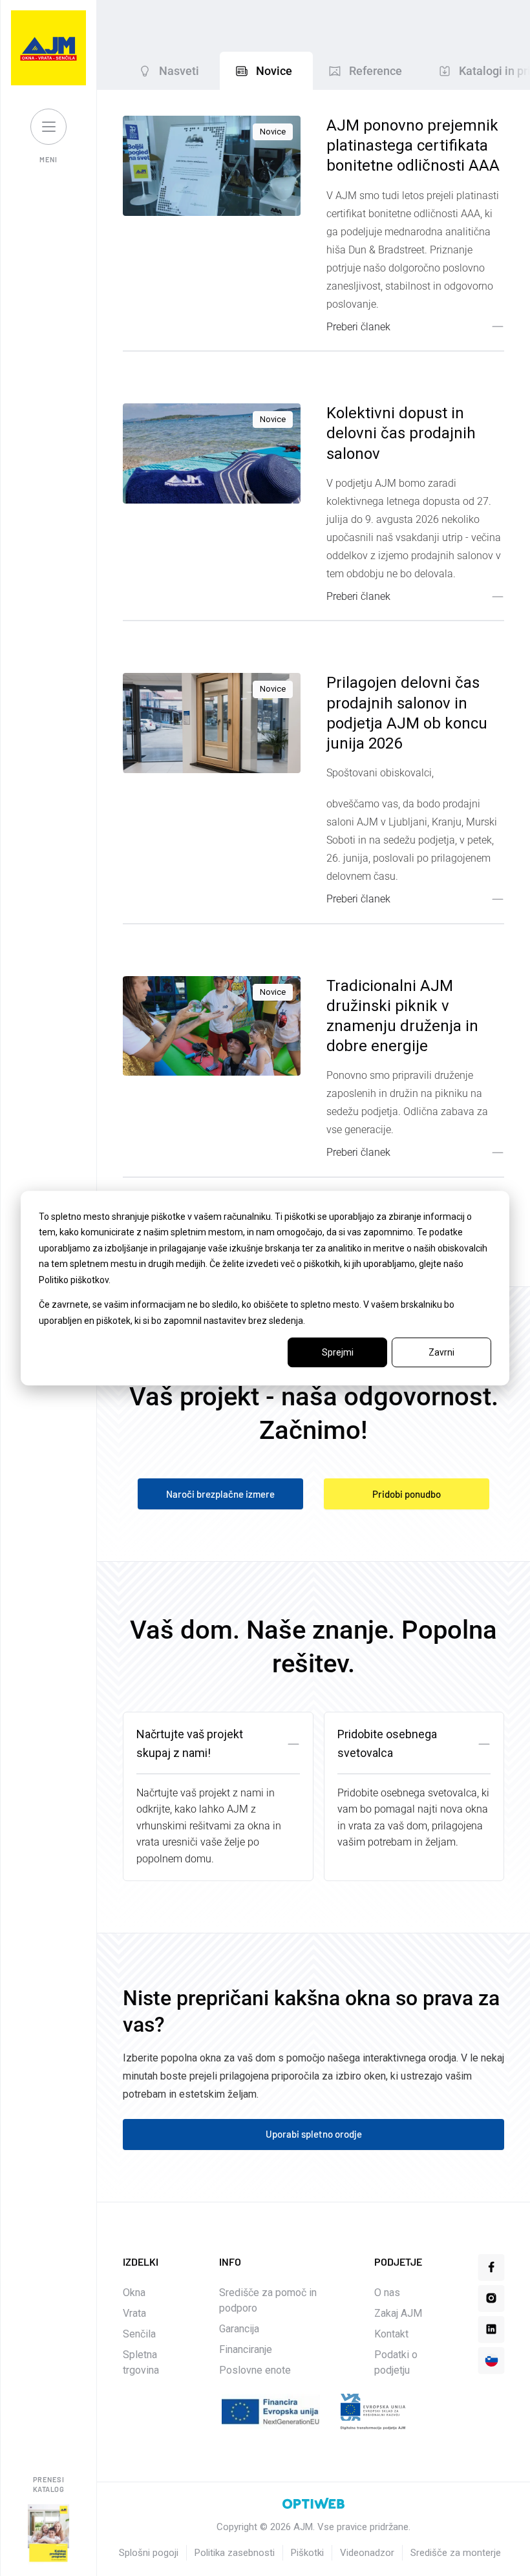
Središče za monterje (456, 2553)
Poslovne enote (255, 2370)
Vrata (134, 2313)
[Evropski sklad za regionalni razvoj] (373, 2412)
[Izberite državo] (491, 2360)
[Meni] (48, 127)
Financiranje (246, 2349)
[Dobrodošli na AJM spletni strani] (48, 48)
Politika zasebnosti (235, 2553)
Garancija (239, 2329)
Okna (134, 2293)
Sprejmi (338, 1352)
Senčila (139, 2334)
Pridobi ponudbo (407, 1494)
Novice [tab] (274, 71)
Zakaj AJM (398, 2313)
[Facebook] (491, 2267)
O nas (387, 2293)
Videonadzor (367, 2553)
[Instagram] (491, 2298)
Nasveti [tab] (179, 71)
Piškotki (307, 2553)
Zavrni (441, 1352)
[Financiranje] (271, 2412)
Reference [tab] (376, 71)
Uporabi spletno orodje (314, 2134)
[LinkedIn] (491, 2329)
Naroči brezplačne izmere (220, 1494)
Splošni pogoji (149, 2553)
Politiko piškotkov (74, 1280)
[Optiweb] (313, 2504)
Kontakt (391, 2334)
